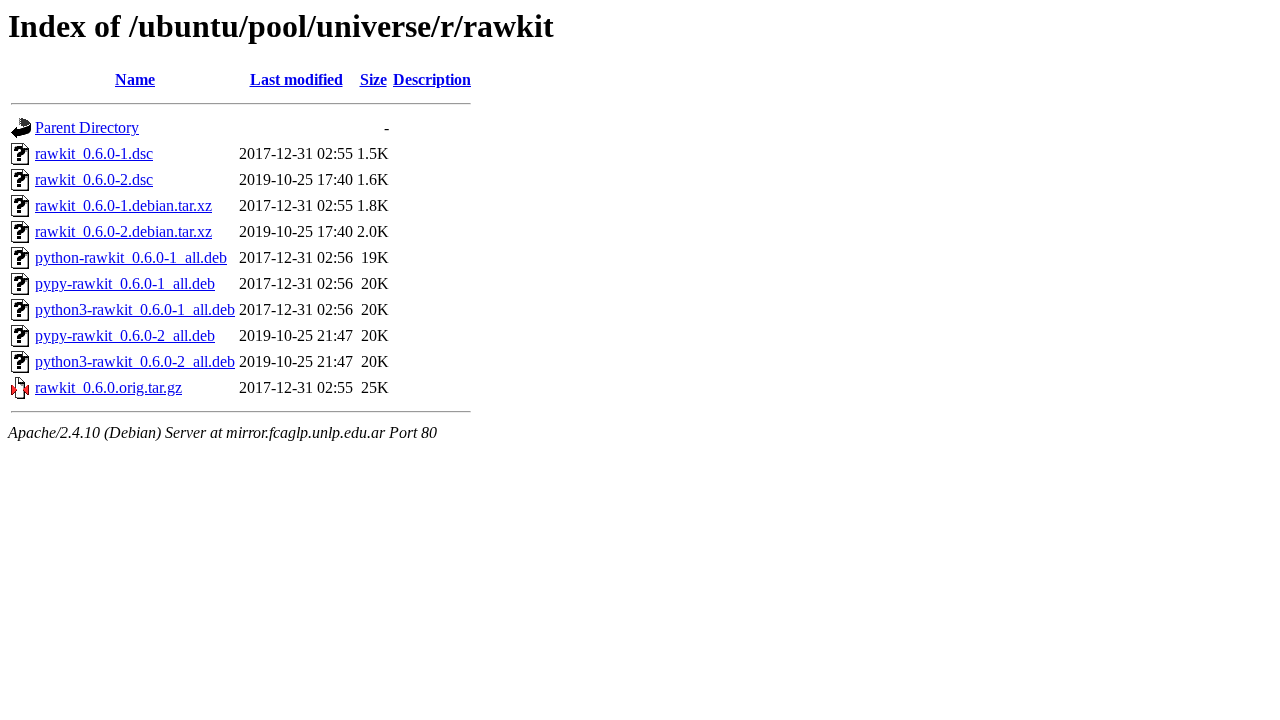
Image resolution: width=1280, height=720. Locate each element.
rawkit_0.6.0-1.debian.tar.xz (123, 205)
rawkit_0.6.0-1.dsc (94, 153)
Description (432, 79)
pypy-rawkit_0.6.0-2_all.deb (125, 335)
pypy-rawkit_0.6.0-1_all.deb (125, 283)
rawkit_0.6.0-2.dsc (94, 179)
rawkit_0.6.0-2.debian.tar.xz (123, 231)
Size (373, 79)
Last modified (296, 79)
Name (135, 79)
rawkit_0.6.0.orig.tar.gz (108, 387)
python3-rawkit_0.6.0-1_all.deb (135, 309)
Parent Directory (87, 127)
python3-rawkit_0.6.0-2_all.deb (135, 361)
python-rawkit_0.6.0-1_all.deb (131, 257)
